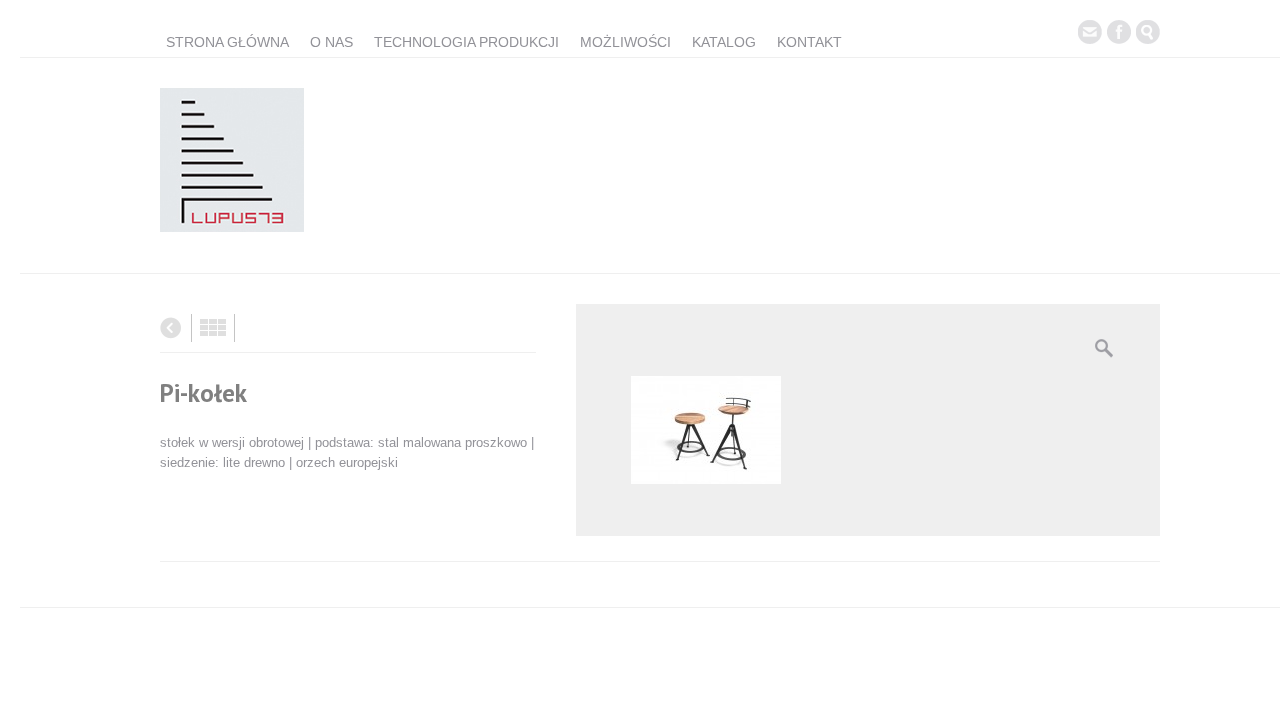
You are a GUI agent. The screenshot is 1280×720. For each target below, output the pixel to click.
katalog (724, 42)
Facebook (1119, 32)
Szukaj (1148, 32)
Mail (1090, 32)
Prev (170, 328)
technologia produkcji (466, 42)
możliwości (625, 42)
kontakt (809, 42)
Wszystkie (213, 328)
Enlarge (1104, 348)
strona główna (227, 42)
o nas (331, 42)
